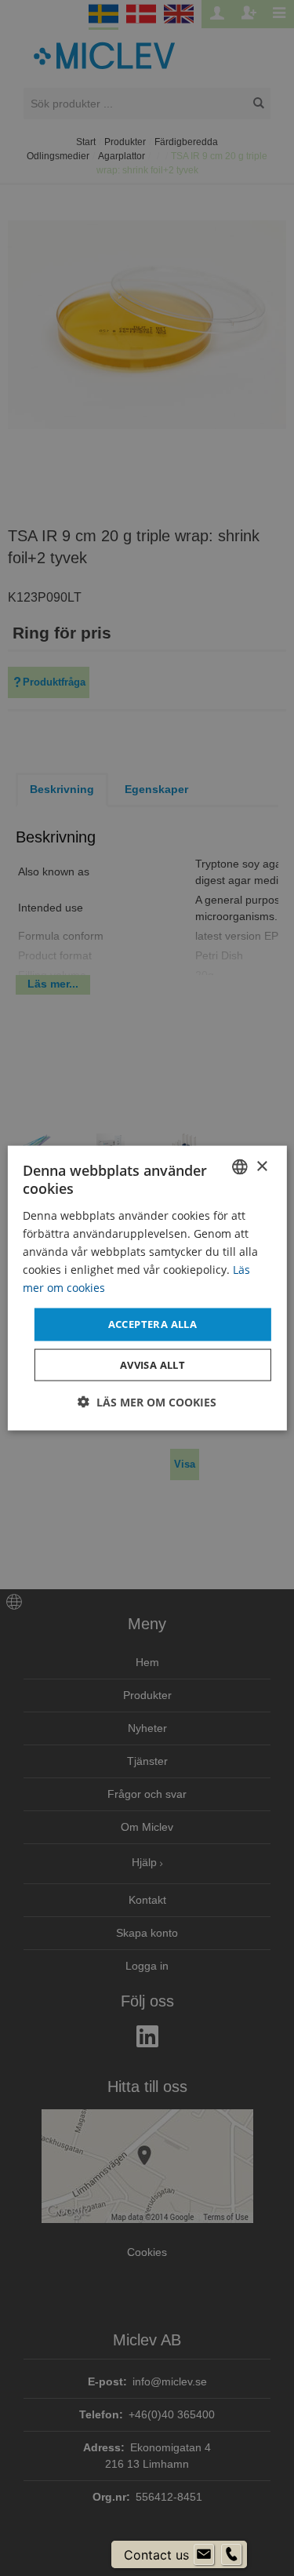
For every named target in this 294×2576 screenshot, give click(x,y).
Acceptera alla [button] (153, 1324)
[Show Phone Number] (231, 2555)
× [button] (261, 1166)
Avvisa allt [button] (152, 1364)
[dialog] (147, 1288)
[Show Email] (204, 2555)
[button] (147, 1401)
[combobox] (240, 1167)
